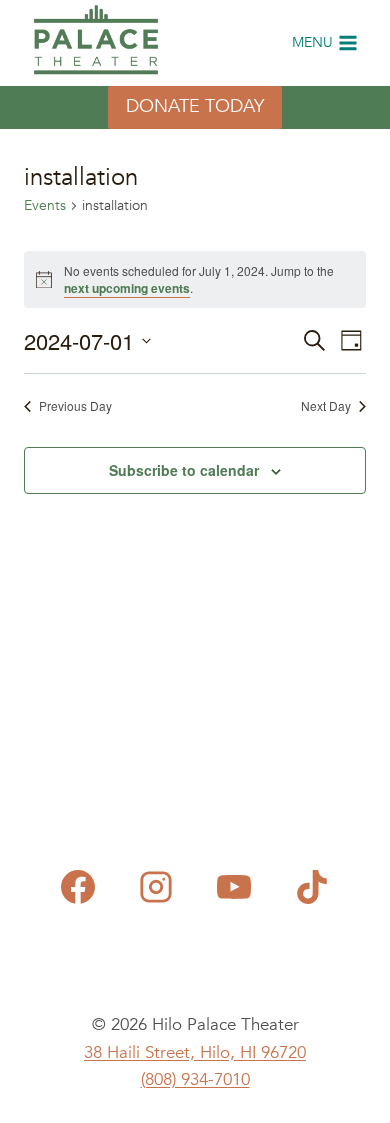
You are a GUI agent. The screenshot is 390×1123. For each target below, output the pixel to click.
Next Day (326, 406)
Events (45, 205)
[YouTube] (234, 887)
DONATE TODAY (195, 106)
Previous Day (75, 406)
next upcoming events (127, 288)
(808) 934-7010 (195, 1079)
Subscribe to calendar (184, 470)
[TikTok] (312, 887)
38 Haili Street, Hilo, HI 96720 (195, 1052)
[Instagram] (156, 887)
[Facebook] (78, 887)
